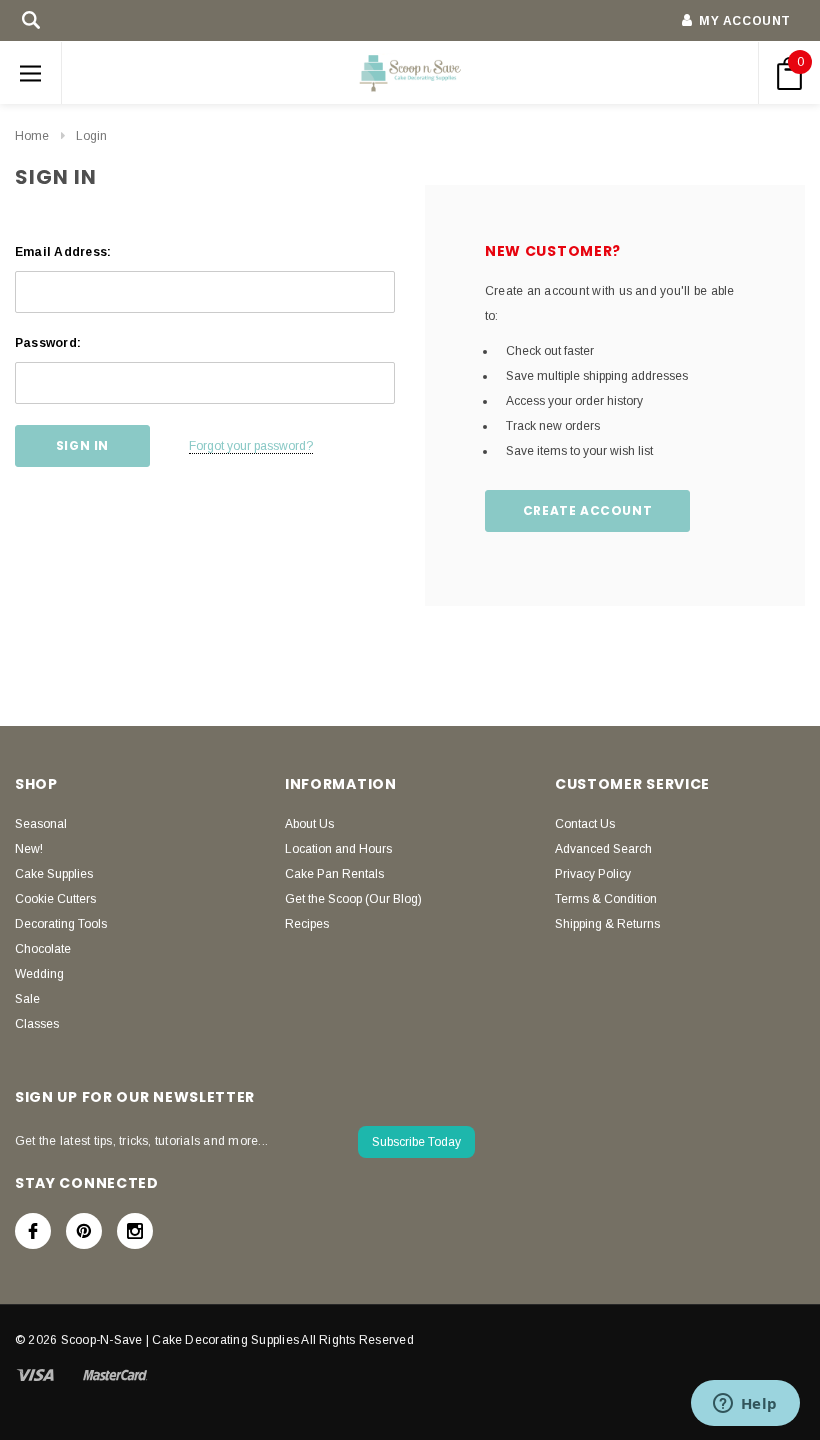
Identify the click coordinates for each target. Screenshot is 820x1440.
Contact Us (585, 824)
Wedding (39, 974)
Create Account (587, 510)
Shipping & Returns (607, 924)
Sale (27, 999)
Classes (37, 1024)
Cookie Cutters (55, 899)
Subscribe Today (416, 1142)
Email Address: (63, 252)
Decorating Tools (61, 924)
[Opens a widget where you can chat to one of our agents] (745, 1405)
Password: (48, 343)
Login (91, 136)
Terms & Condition (606, 899)
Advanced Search (603, 849)
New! (29, 849)
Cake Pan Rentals (334, 874)
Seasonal (41, 824)
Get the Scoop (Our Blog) (353, 899)
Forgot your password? (251, 446)
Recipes (307, 924)
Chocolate (43, 949)
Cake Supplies (54, 874)
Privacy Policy (593, 874)
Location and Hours (338, 849)
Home (32, 136)
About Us (309, 824)
